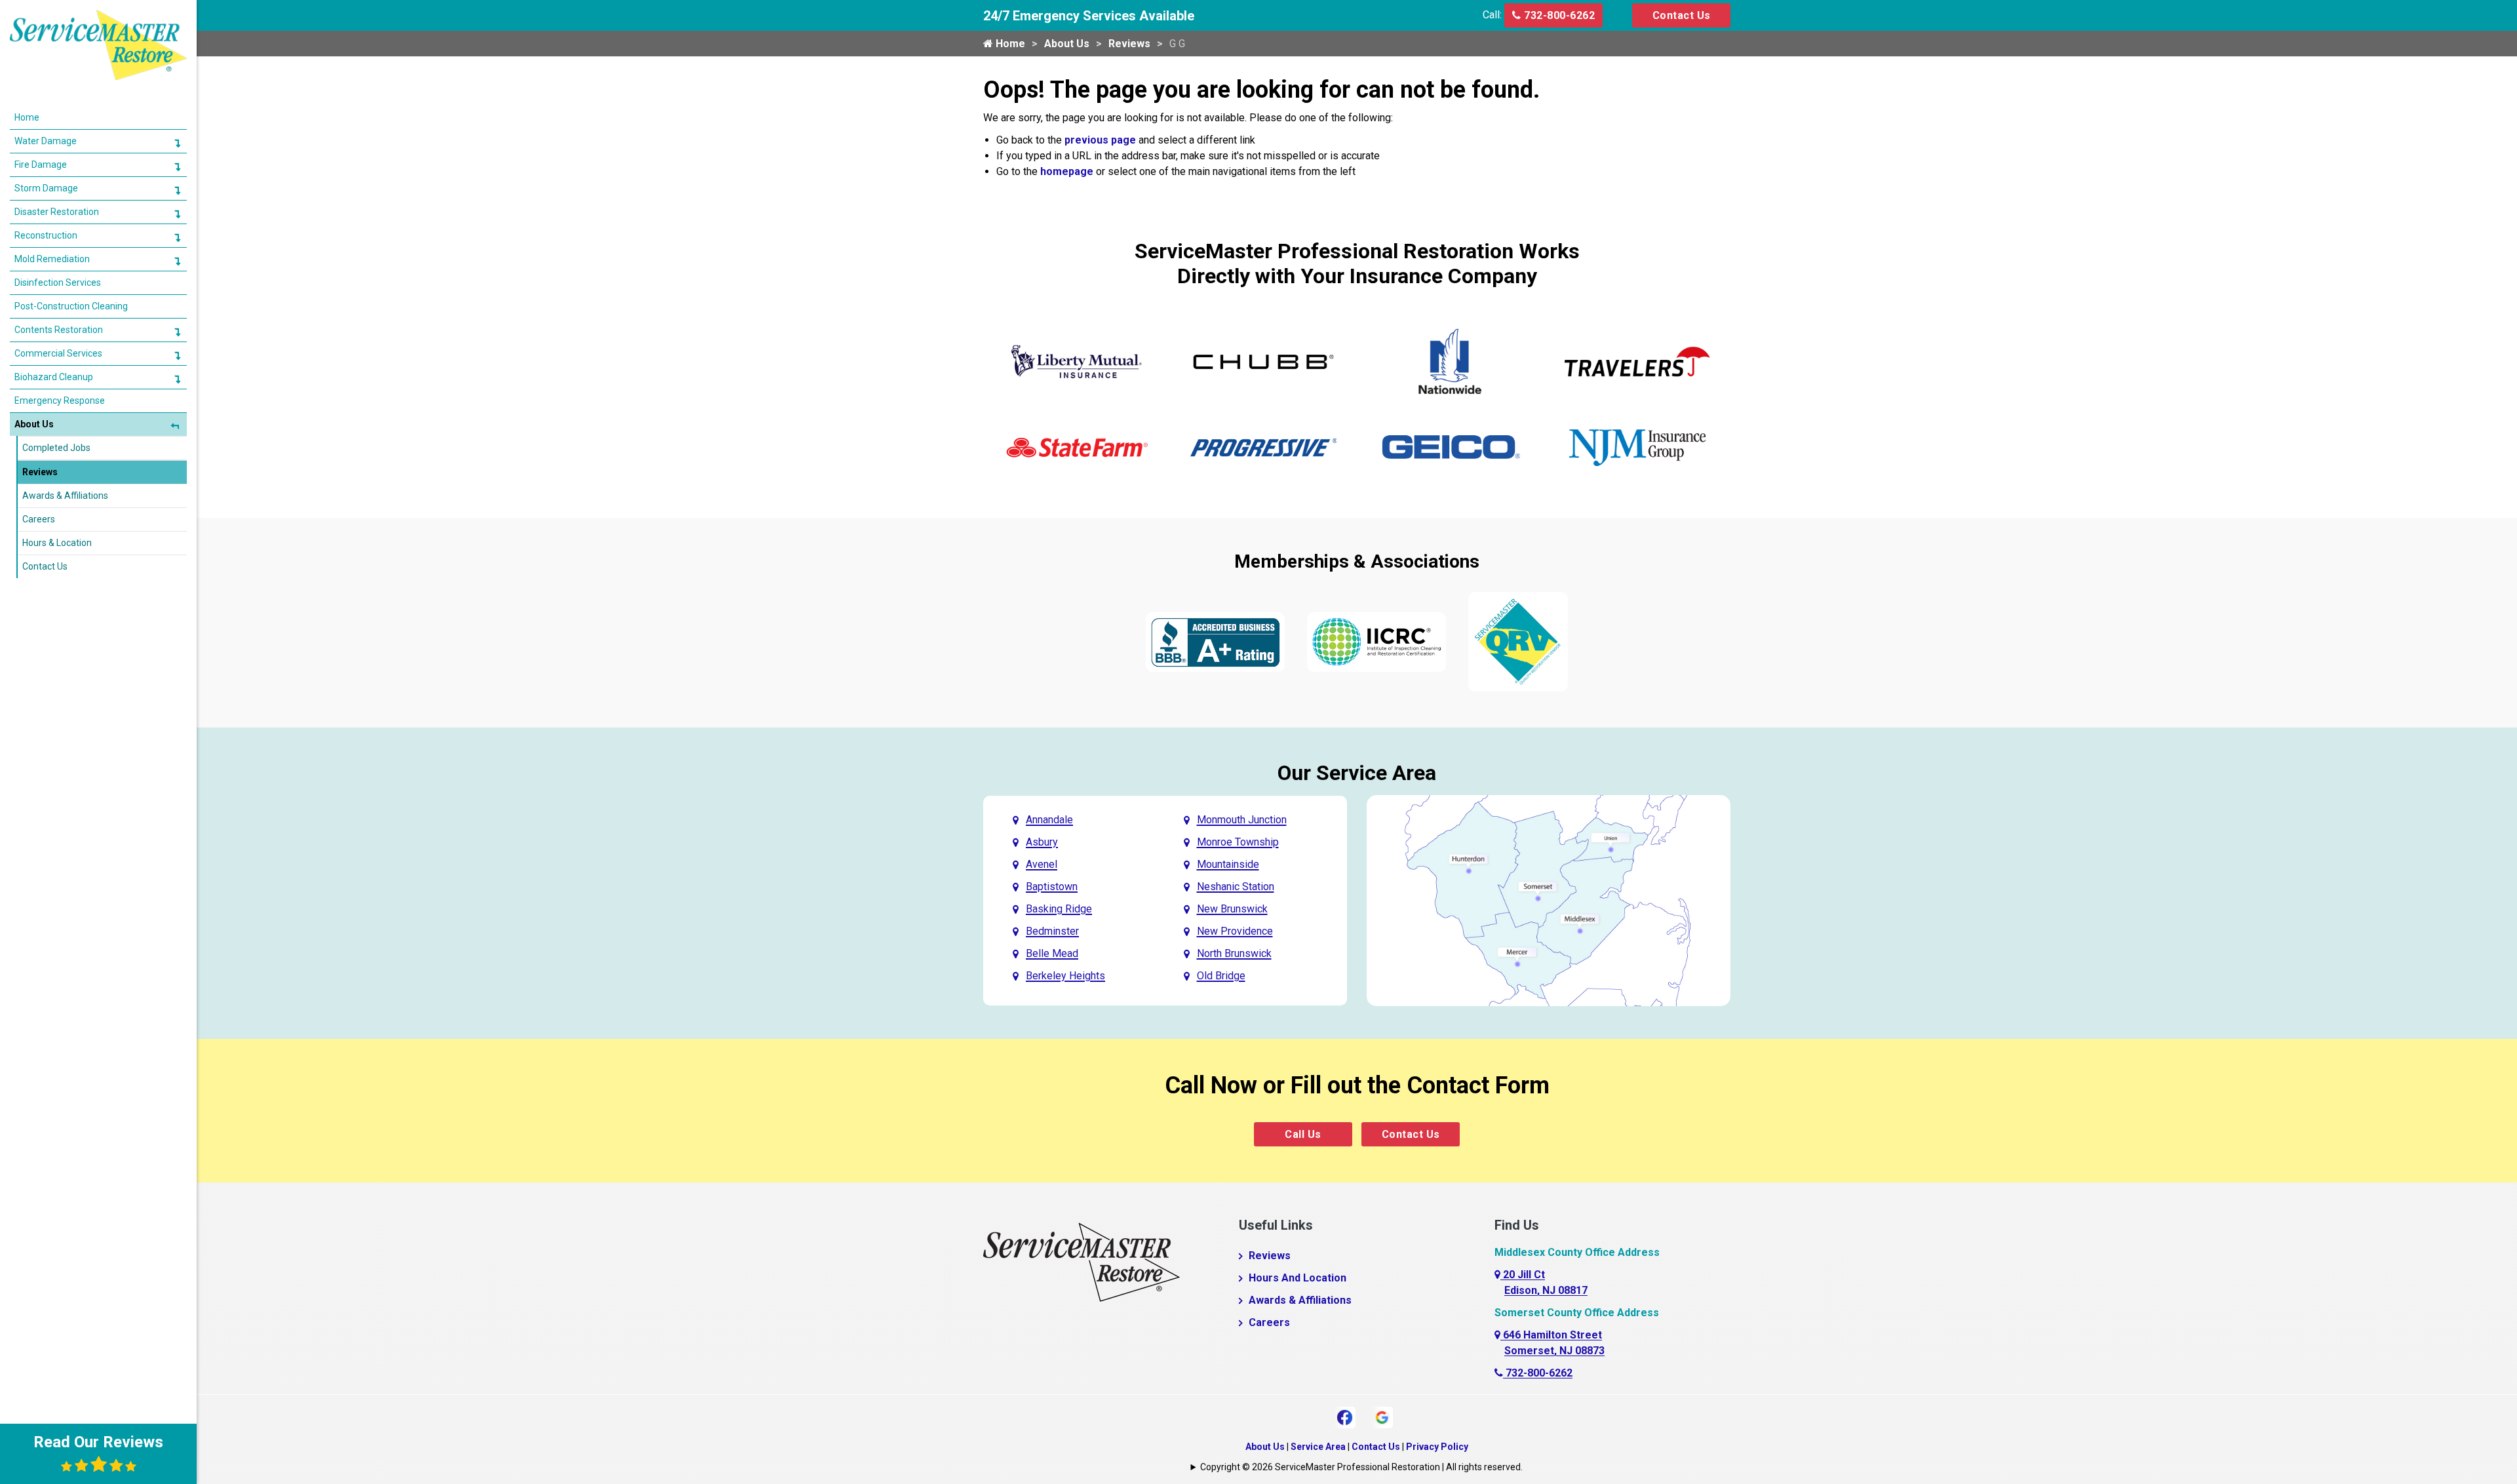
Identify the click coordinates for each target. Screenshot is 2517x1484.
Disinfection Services (58, 283)
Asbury (1042, 842)
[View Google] (1382, 1416)
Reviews (1129, 44)
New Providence (1235, 931)
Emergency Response (60, 400)
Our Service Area (1357, 773)
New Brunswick (1232, 909)
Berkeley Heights (1065, 976)
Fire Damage (41, 165)
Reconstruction (46, 235)
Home (1009, 44)
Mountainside (1228, 864)
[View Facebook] (1345, 1416)
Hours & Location (57, 543)
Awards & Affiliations (1300, 1300)
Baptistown (1052, 887)
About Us (1067, 44)
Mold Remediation (52, 259)
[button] (177, 143)
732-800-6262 (1558, 15)
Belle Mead (1052, 953)
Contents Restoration (59, 330)
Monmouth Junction (1242, 820)
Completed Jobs (56, 448)
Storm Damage (46, 188)
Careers (1269, 1322)
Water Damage (46, 141)
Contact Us (1682, 15)
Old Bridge (1221, 976)
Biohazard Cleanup (54, 377)
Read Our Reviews (98, 1442)
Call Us (1303, 1134)
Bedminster (1052, 931)
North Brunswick (1234, 953)
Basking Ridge (1059, 909)
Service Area (1318, 1447)
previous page (1100, 140)
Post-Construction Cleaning (71, 306)
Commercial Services (58, 353)
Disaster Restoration (57, 212)
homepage (1067, 171)
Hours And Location (1298, 1278)
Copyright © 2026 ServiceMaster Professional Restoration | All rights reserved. (1361, 1467)
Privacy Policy (1437, 1447)
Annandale (1049, 820)
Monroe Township (1238, 842)
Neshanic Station (1236, 887)
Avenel (1042, 864)
